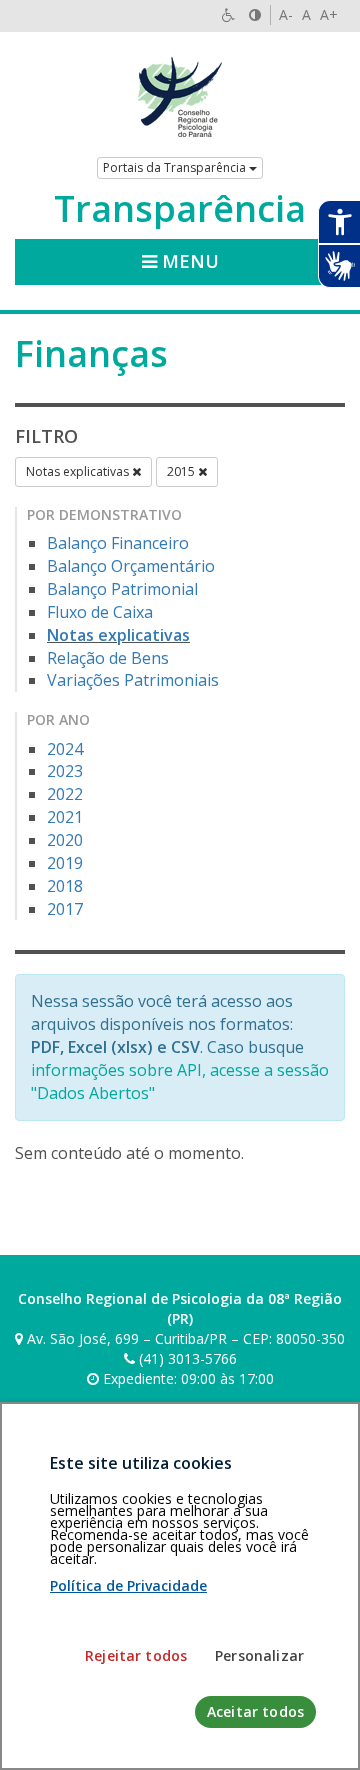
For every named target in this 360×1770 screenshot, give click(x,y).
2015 (182, 471)
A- (286, 14)
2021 (65, 817)
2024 (65, 749)
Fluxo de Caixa (100, 612)
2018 (65, 886)
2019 (65, 863)
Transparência (180, 209)
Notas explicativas (79, 471)
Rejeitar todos (136, 1655)
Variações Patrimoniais (133, 680)
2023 (65, 771)
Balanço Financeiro (118, 543)
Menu (188, 261)
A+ (329, 14)
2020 (65, 840)
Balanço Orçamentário (131, 566)
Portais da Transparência (176, 167)
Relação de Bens (108, 658)
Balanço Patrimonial (122, 589)
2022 (65, 794)
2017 (65, 909)
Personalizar (259, 1655)
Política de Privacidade (128, 1585)
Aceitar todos (255, 1711)
